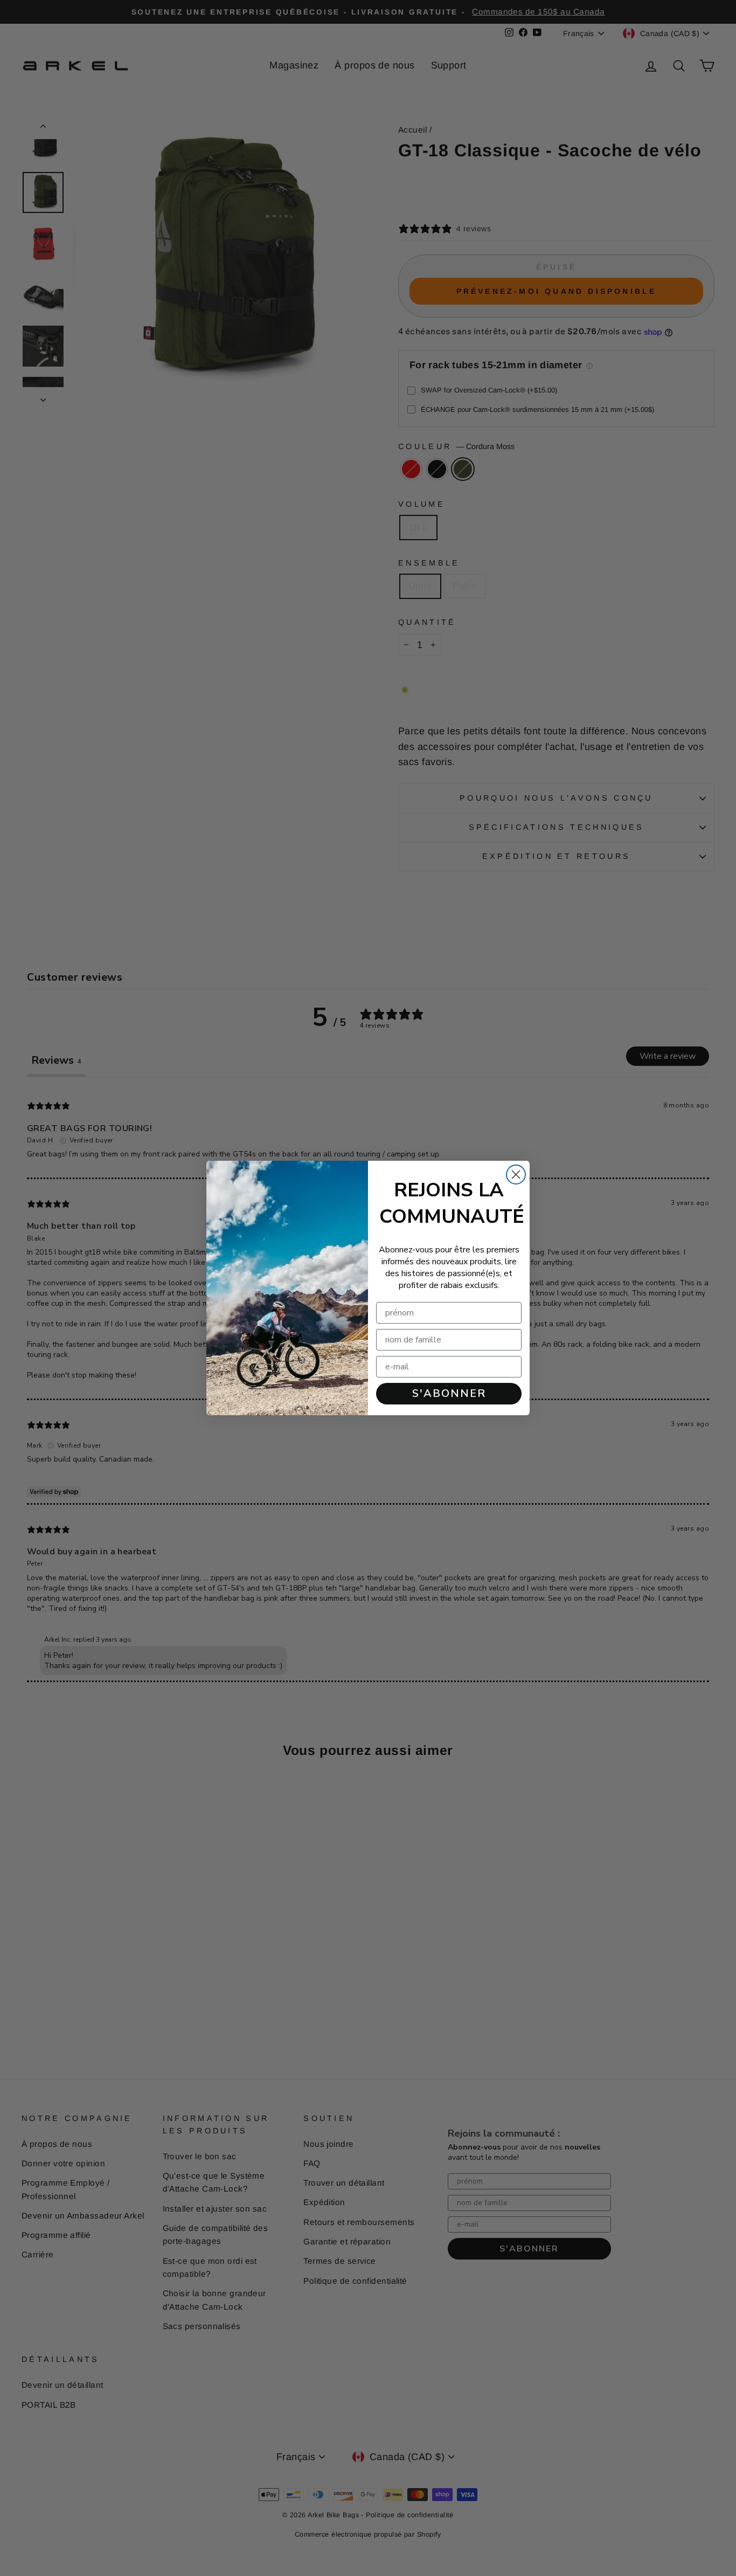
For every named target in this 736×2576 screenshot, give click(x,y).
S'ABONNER (449, 1393)
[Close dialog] (516, 1175)
